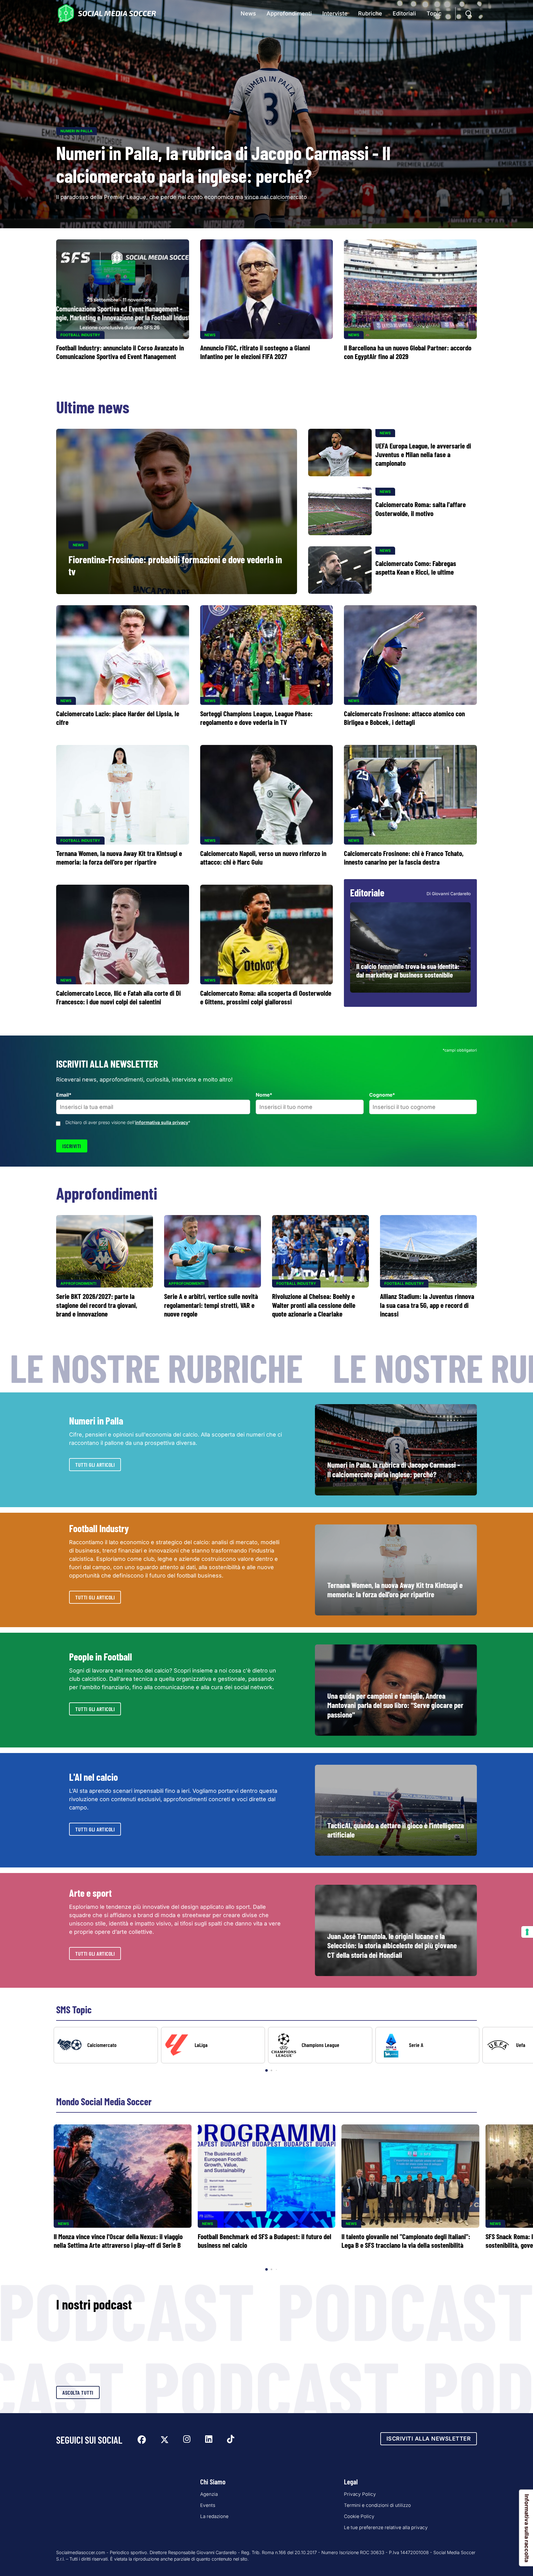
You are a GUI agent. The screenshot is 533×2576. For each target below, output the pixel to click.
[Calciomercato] (106, 2045)
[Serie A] (428, 2045)
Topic (434, 13)
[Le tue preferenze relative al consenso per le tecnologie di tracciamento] (527, 1932)
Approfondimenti (289, 13)
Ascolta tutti (78, 2392)
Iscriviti (72, 1146)
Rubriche (370, 13)
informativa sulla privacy (162, 1122)
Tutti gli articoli (95, 1465)
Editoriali (404, 13)
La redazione (214, 2516)
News (248, 13)
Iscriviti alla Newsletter (429, 2439)
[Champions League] (320, 2045)
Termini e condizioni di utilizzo (377, 2505)
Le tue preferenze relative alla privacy (386, 2527)
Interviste (335, 13)
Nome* (264, 1095)
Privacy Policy (360, 2494)
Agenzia (209, 2494)
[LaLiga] (213, 2045)
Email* (64, 1095)
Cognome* (382, 1095)
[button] (518, 2050)
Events (208, 2505)
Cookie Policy (359, 2516)
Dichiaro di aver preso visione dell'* (128, 1122)
